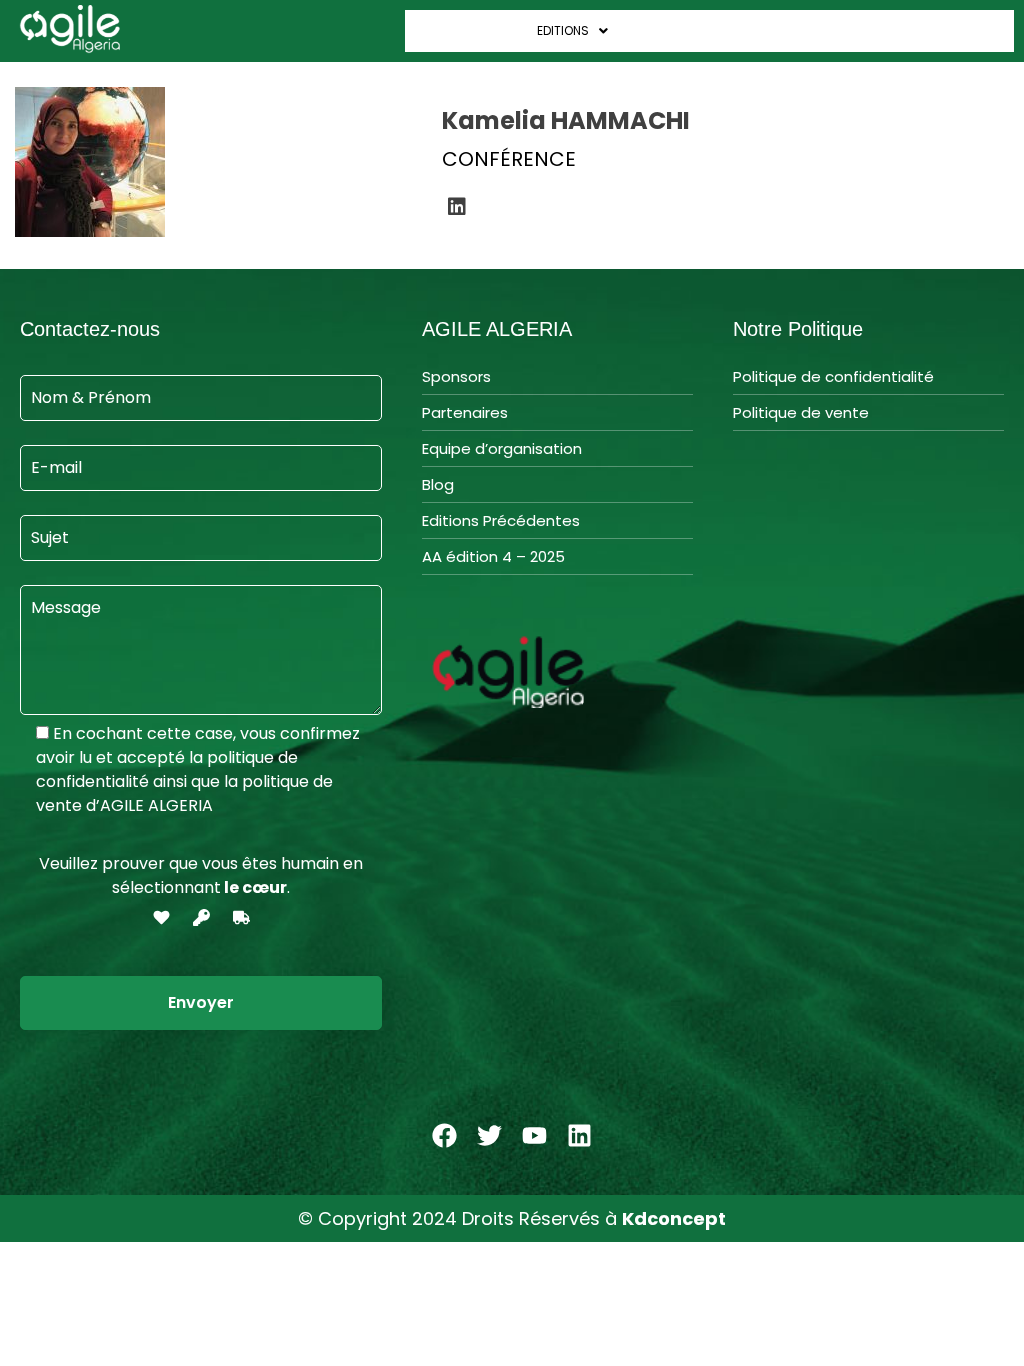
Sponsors (456, 376)
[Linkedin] (580, 1135)
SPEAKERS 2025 (801, 30)
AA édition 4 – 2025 (493, 556)
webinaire (974, 30)
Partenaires (465, 412)
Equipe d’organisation (502, 448)
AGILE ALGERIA (456, 30)
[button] (466, 31)
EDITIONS (563, 30)
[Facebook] (445, 1135)
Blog (438, 484)
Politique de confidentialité (833, 376)
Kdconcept (674, 1218)
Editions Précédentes (501, 520)
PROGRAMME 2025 (682, 30)
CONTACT (895, 30)
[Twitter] (490, 1135)
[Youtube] (535, 1135)
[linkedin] (457, 207)
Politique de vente (801, 412)
